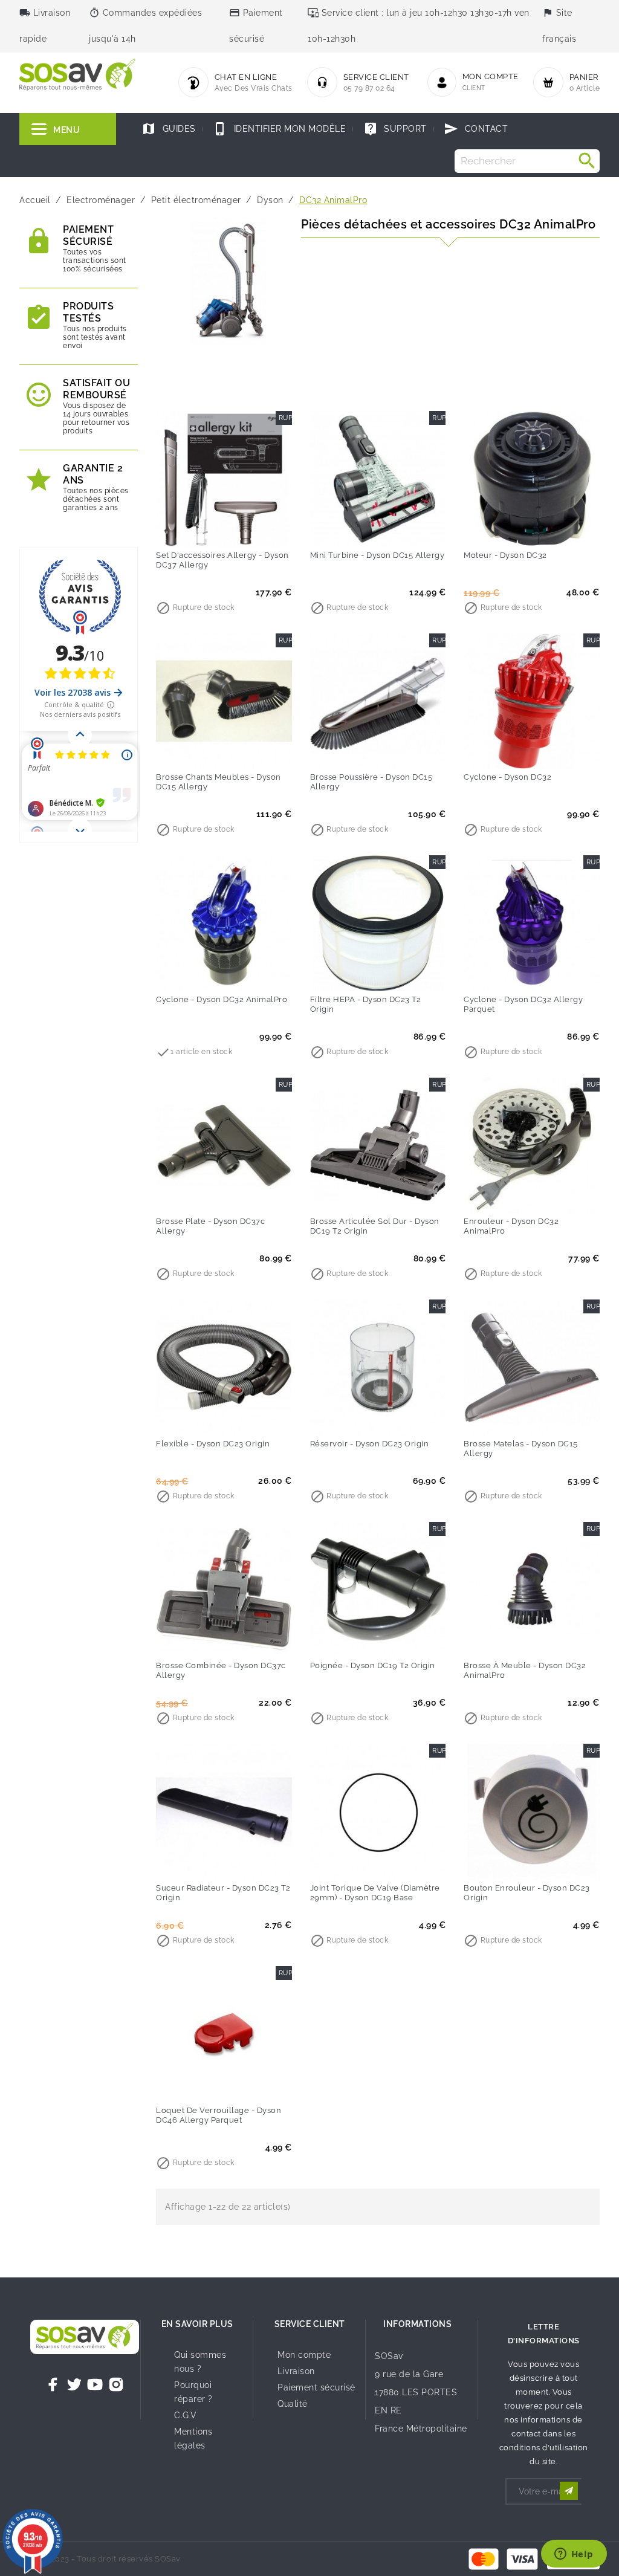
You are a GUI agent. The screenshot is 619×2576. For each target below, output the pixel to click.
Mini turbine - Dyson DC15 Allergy (378, 555)
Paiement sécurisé (316, 2387)
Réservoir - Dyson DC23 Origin (370, 1444)
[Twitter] (74, 2384)
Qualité (293, 2404)
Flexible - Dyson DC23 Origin (213, 1444)
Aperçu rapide (249, 529)
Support (395, 129)
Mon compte (304, 2355)
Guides (169, 129)
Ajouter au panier (199, 529)
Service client (310, 2324)
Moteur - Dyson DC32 (505, 555)
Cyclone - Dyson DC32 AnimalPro (222, 999)
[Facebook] (53, 2384)
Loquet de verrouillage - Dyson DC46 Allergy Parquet (219, 2115)
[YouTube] (95, 2384)
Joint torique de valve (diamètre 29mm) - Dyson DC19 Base (375, 1893)
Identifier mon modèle (279, 129)
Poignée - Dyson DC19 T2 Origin (373, 1665)
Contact (476, 129)
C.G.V (186, 2415)
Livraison (296, 2371)
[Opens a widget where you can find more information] (574, 2555)
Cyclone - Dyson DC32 (507, 777)
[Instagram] (116, 2384)
